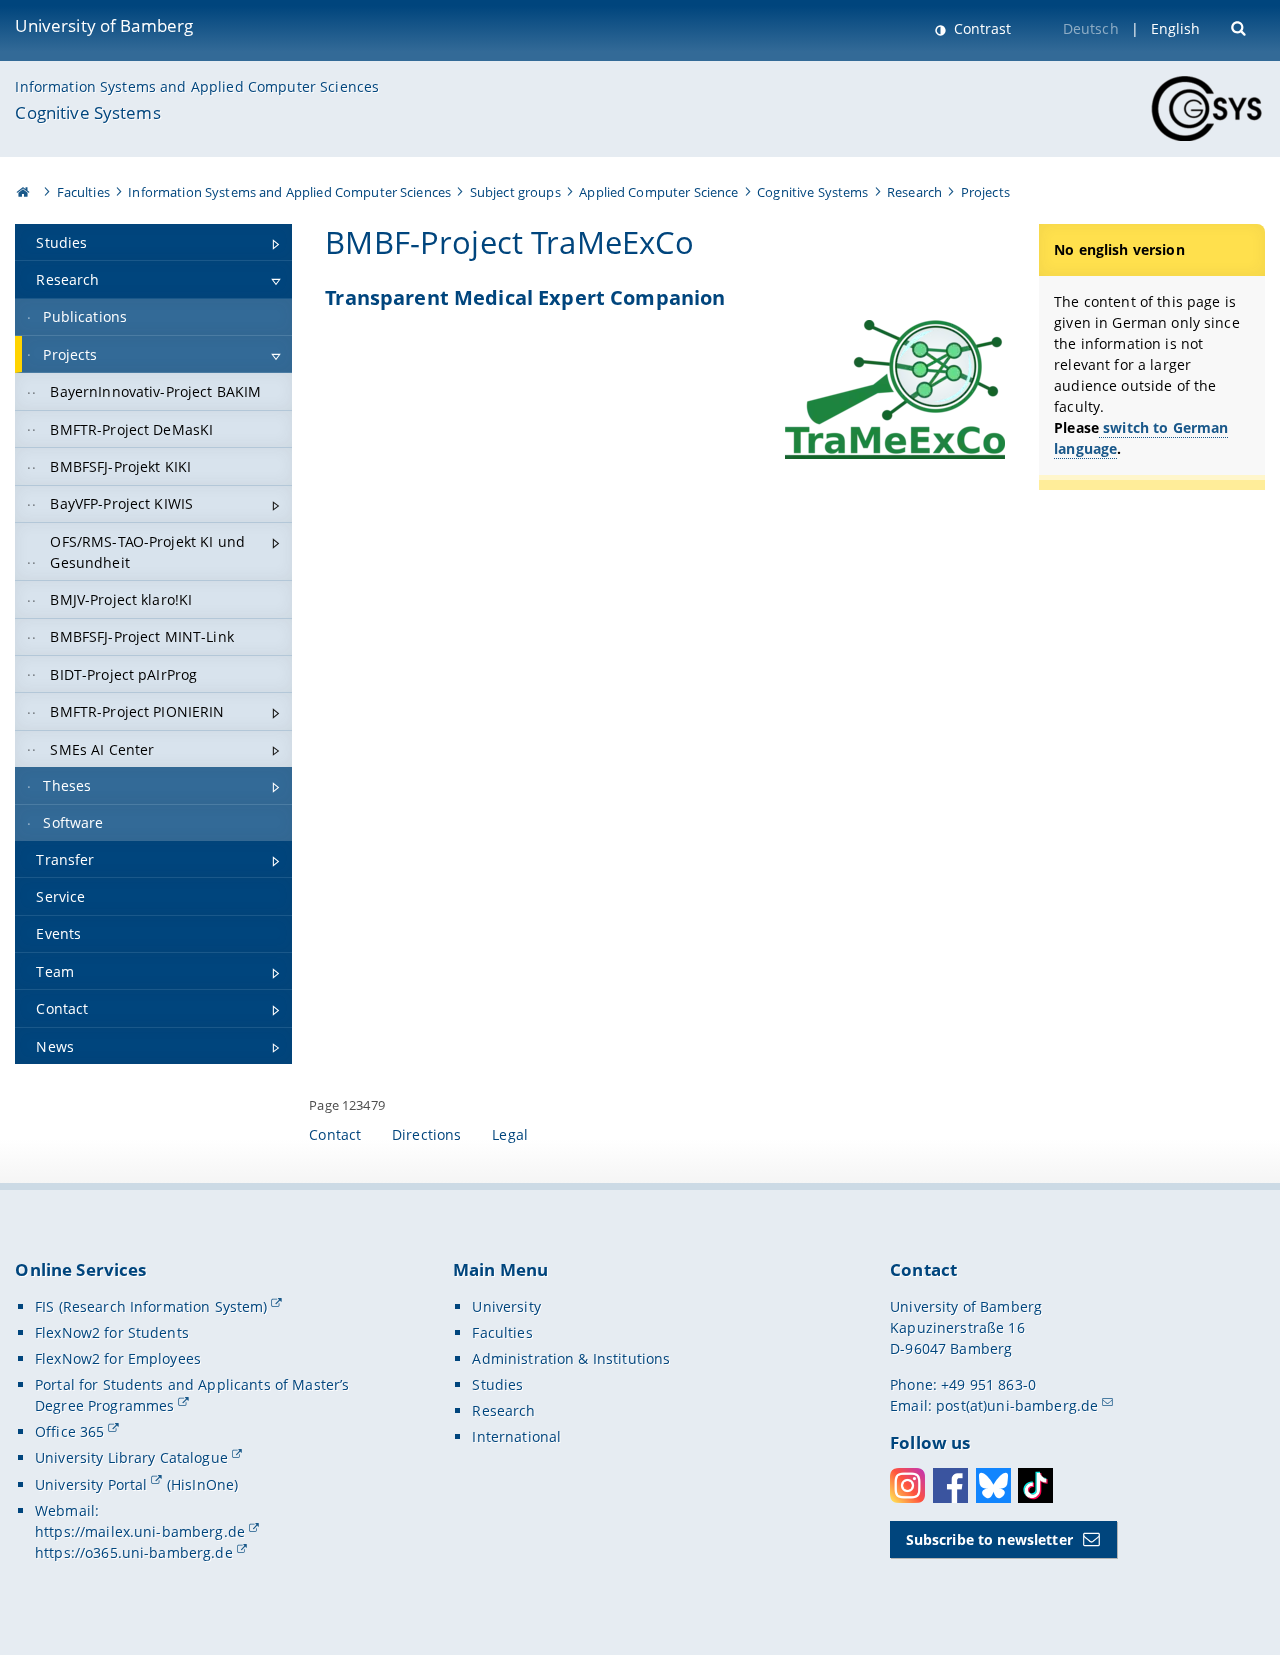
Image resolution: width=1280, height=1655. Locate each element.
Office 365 (69, 1431)
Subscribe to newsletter (989, 1539)
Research (914, 192)
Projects (985, 192)
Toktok (1035, 1485)
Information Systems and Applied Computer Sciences (197, 86)
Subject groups (515, 192)
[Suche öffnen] (1240, 26)
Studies (497, 1384)
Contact (335, 1134)
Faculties (83, 192)
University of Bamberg (104, 25)
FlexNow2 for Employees (118, 1358)
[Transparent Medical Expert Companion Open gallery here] (895, 389)
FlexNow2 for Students (112, 1332)
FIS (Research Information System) (151, 1306)
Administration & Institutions (571, 1358)
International (516, 1436)
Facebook (950, 1485)
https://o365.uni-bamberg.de (134, 1552)
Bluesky (993, 1485)
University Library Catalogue (131, 1457)
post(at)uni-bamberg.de (1017, 1405)
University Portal (91, 1484)
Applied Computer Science (658, 192)
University (506, 1306)
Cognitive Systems (87, 112)
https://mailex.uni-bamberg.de (140, 1531)
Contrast (980, 28)
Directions (426, 1134)
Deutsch (1091, 28)
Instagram (907, 1485)
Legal (510, 1134)
